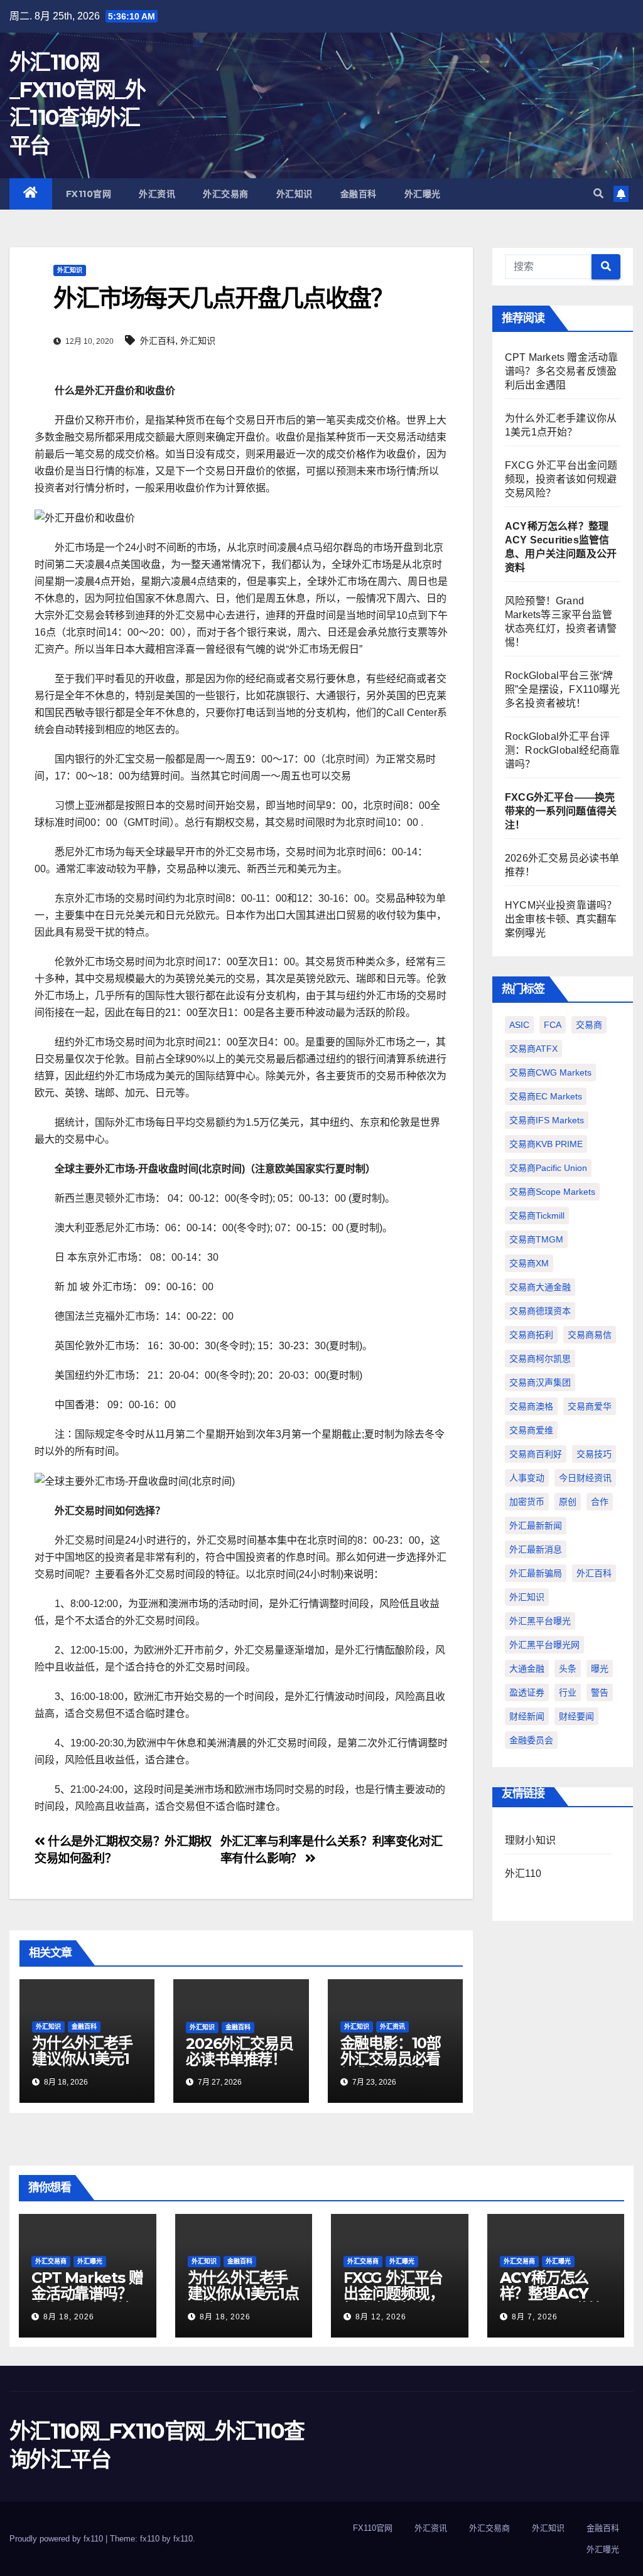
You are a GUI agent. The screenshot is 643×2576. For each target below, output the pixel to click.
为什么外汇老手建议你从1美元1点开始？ (82, 2059)
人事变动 (527, 1478)
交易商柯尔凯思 (540, 1359)
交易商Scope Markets (552, 1192)
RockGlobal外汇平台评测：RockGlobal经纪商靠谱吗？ (562, 750)
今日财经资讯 (585, 1478)
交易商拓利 (531, 1335)
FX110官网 (89, 194)
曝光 (600, 1669)
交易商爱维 (531, 1430)
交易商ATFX (533, 1049)
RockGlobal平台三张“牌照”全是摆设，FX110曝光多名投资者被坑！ (562, 689)
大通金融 (527, 1669)
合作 (600, 1502)
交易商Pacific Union (548, 1168)
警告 (600, 1692)
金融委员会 (531, 1740)
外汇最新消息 (536, 1549)
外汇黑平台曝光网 (544, 1645)
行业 (568, 1692)
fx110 (183, 2539)
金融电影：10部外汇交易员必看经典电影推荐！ (391, 2059)
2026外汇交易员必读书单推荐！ (239, 2051)
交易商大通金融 (540, 1287)
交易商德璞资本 (540, 1311)
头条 (568, 1669)
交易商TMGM (536, 1239)
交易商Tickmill (537, 1216)
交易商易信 (590, 1335)
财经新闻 (527, 1716)
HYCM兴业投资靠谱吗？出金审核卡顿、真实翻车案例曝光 (561, 919)
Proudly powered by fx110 (57, 2539)
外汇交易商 (226, 194)
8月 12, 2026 (381, 2317)
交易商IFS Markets (547, 1120)
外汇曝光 (423, 194)
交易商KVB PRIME (546, 1144)
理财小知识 (530, 1840)
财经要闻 (576, 1716)
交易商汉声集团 (540, 1382)
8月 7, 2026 (535, 2317)
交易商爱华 (590, 1406)
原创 (568, 1502)
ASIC (519, 1025)
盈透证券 (527, 1692)
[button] (598, 194)
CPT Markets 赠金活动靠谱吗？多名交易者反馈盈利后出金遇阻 (561, 371)
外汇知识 (294, 194)
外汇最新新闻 (536, 1526)
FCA (553, 1025)
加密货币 (527, 1502)
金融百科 (359, 194)
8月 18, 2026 (69, 2317)
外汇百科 (158, 341)
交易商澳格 (531, 1406)
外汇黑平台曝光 (540, 1621)
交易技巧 (594, 1454)
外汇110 (523, 1873)
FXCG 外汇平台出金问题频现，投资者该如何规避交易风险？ (561, 479)
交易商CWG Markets (550, 1072)
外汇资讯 (157, 194)
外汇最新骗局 (536, 1573)
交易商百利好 (536, 1454)
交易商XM (529, 1263)
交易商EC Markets (546, 1096)
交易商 (589, 1025)
